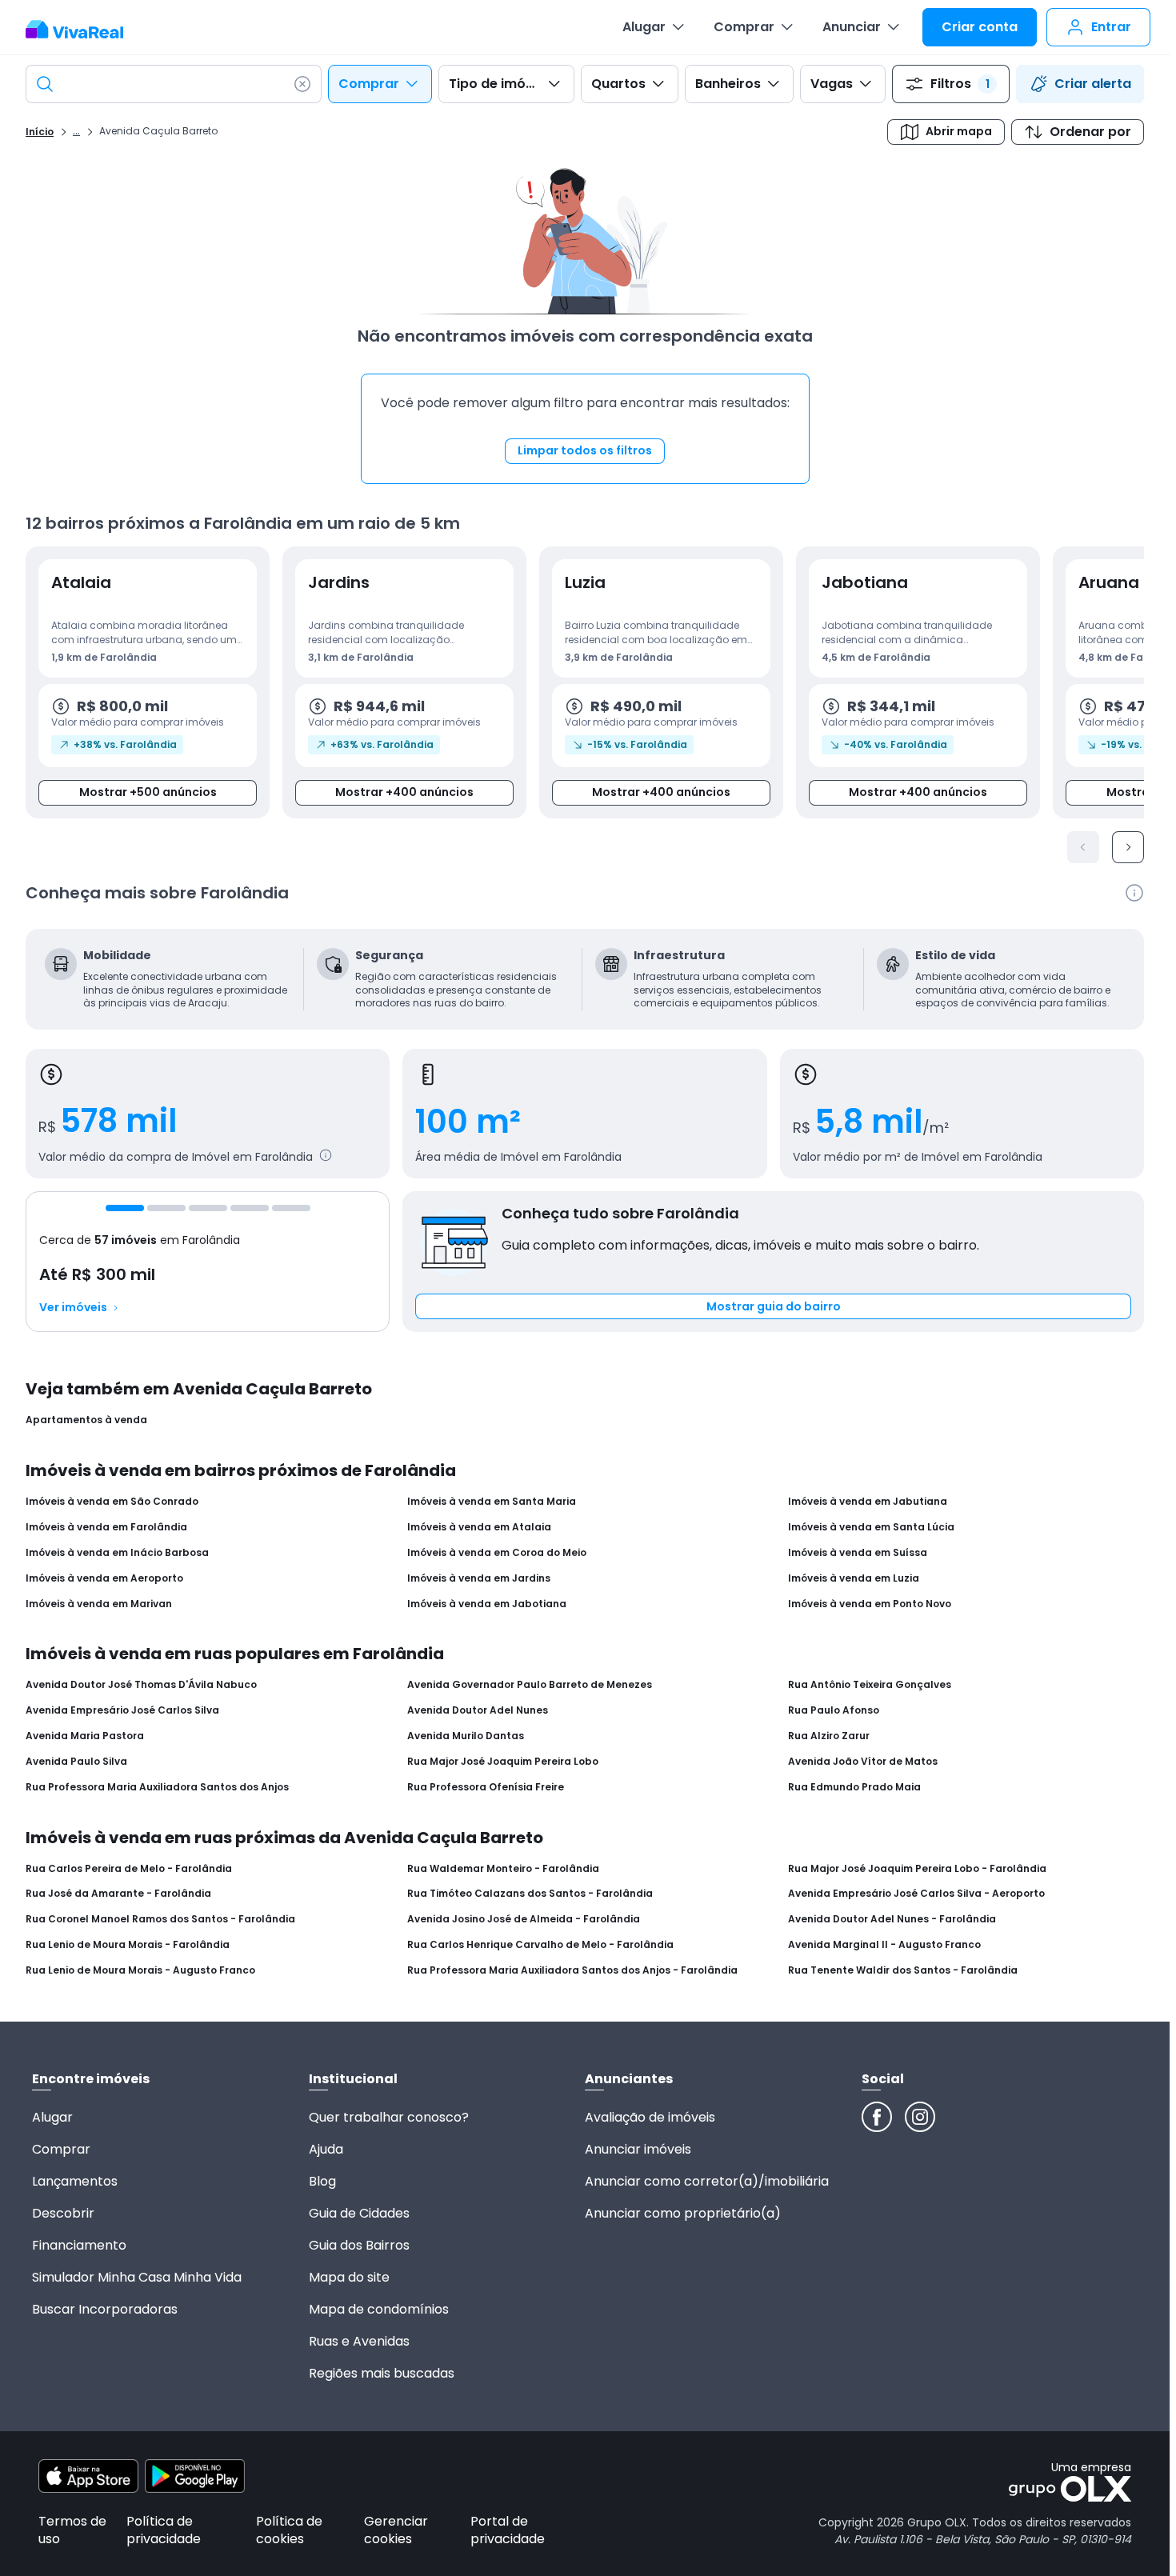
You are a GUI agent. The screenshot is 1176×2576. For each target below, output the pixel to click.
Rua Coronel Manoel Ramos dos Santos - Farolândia (160, 1919)
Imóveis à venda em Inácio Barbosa (117, 1553)
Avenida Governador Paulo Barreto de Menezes (530, 1685)
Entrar (1111, 27)
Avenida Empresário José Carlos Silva (122, 1710)
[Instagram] (920, 2117)
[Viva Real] (83, 30)
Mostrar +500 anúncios (148, 792)
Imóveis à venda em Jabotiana (487, 1604)
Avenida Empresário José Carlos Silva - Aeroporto (916, 1894)
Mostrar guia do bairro (774, 1306)
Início (40, 132)
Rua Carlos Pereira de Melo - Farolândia (129, 1869)
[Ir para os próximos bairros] (1128, 847)
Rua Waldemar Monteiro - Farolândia (503, 1869)
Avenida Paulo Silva (76, 1762)
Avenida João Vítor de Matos (863, 1762)
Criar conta (980, 27)
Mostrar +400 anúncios (404, 792)
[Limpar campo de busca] (302, 84)
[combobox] (174, 84)
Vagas (832, 84)
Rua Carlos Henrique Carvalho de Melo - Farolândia (540, 1945)
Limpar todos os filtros (585, 450)
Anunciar (852, 27)
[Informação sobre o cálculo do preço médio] (326, 1155)
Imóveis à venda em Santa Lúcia (871, 1527)
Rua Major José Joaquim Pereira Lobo (503, 1762)
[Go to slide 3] (208, 1208)
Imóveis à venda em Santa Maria (492, 1502)
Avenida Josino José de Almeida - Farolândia (524, 1919)
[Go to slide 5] (291, 1208)
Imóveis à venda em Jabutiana (868, 1502)
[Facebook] (877, 2117)
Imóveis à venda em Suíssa (858, 1553)
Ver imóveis (73, 1308)
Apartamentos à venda (86, 1420)
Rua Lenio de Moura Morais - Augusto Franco (140, 1970)
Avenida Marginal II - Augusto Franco (884, 1945)
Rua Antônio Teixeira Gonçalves (870, 1685)
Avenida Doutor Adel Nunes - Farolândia (892, 1919)
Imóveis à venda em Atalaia (479, 1527)
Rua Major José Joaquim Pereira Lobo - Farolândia (917, 1869)
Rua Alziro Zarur (829, 1736)
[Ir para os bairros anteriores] (1083, 847)
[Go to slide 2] (166, 1208)
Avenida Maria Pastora (85, 1736)
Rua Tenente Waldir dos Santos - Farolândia (903, 1970)
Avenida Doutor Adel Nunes (478, 1710)
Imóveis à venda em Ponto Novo (870, 1604)
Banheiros (728, 84)
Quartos (618, 84)
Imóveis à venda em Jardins (479, 1578)
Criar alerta (1093, 84)
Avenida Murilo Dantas (466, 1736)
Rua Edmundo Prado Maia (854, 1787)
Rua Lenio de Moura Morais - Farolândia (128, 1945)
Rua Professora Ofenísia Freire (486, 1787)
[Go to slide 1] (125, 1208)
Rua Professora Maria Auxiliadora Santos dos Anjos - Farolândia (572, 1970)
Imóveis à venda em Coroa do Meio (497, 1553)
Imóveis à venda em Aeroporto (104, 1578)
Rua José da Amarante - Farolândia (118, 1894)
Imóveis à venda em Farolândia (106, 1527)
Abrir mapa (959, 131)
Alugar (644, 27)
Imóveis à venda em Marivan (99, 1604)
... (76, 130)
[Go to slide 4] (250, 1208)
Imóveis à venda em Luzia (854, 1578)
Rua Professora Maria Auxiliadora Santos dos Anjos (157, 1787)
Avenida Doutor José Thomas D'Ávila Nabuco (141, 1685)
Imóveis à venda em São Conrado (112, 1502)
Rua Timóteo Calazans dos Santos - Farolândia (530, 1894)
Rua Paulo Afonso (834, 1710)
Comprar (744, 27)
